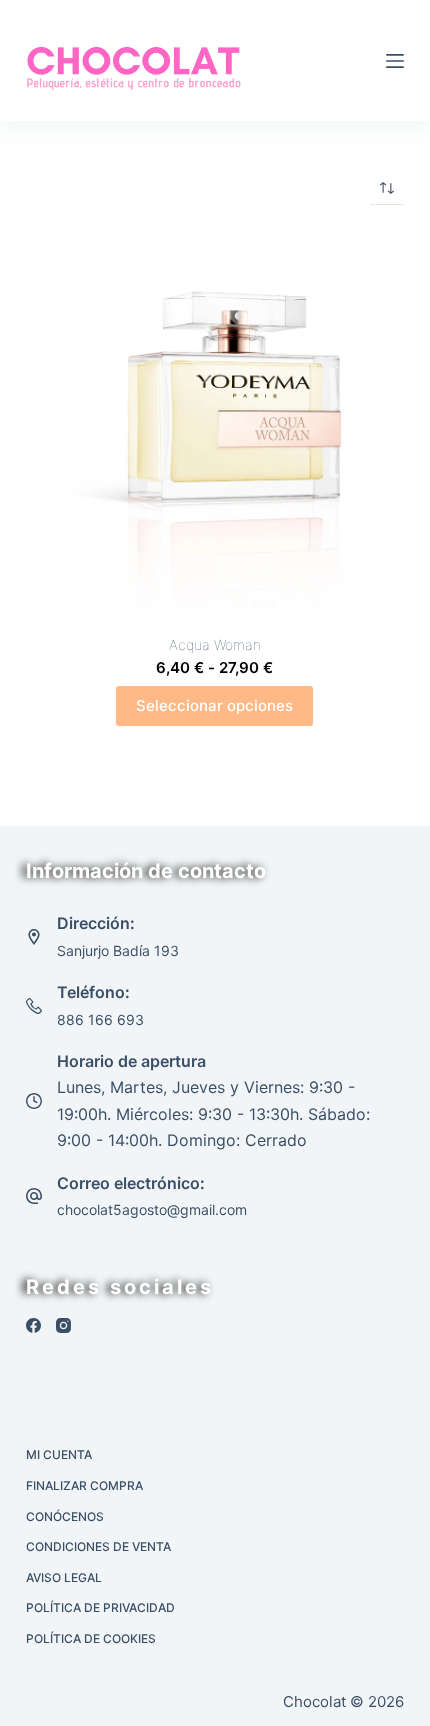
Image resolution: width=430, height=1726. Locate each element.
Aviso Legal (64, 1577)
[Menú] (395, 61)
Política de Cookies (91, 1638)
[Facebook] (33, 1325)
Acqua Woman (215, 644)
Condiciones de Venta (98, 1546)
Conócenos (65, 1516)
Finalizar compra (84, 1485)
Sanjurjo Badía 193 (118, 950)
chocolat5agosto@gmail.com (152, 1209)
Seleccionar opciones (214, 705)
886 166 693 (100, 1019)
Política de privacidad (100, 1607)
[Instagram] (63, 1325)
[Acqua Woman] (215, 419)
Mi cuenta (59, 1454)
